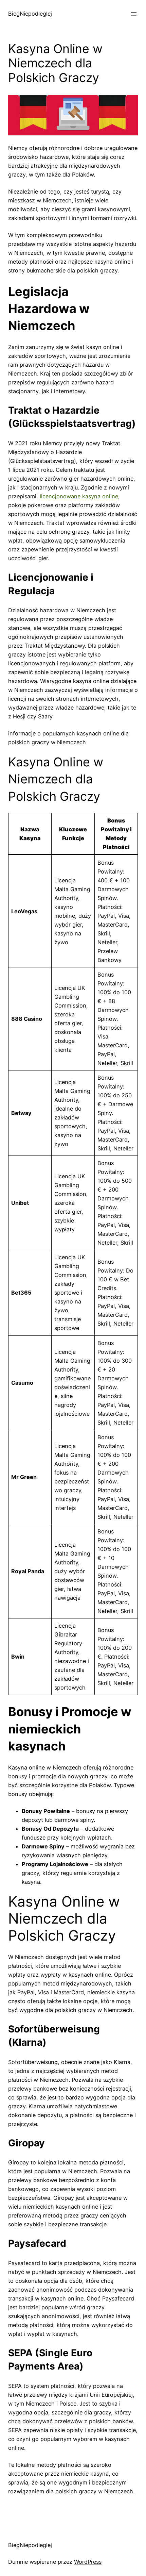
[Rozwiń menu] (134, 14)
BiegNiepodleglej (30, 14)
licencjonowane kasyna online (79, 496)
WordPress (88, 2562)
